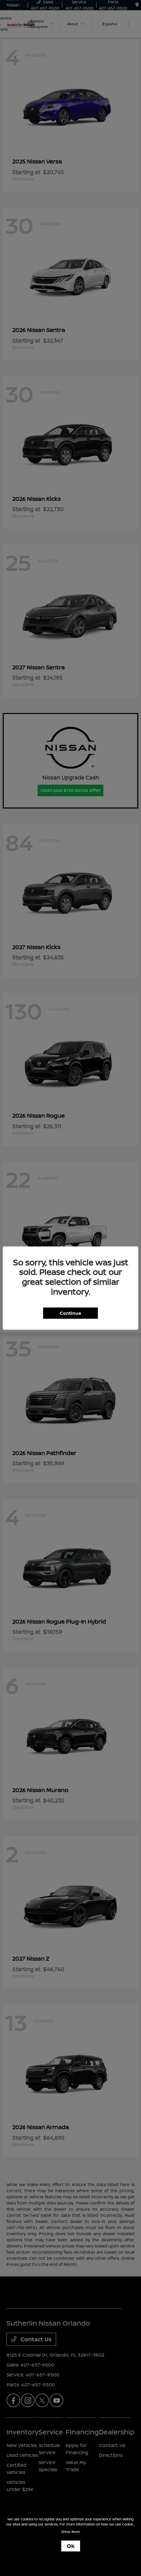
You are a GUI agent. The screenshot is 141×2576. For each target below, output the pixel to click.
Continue (70, 1313)
